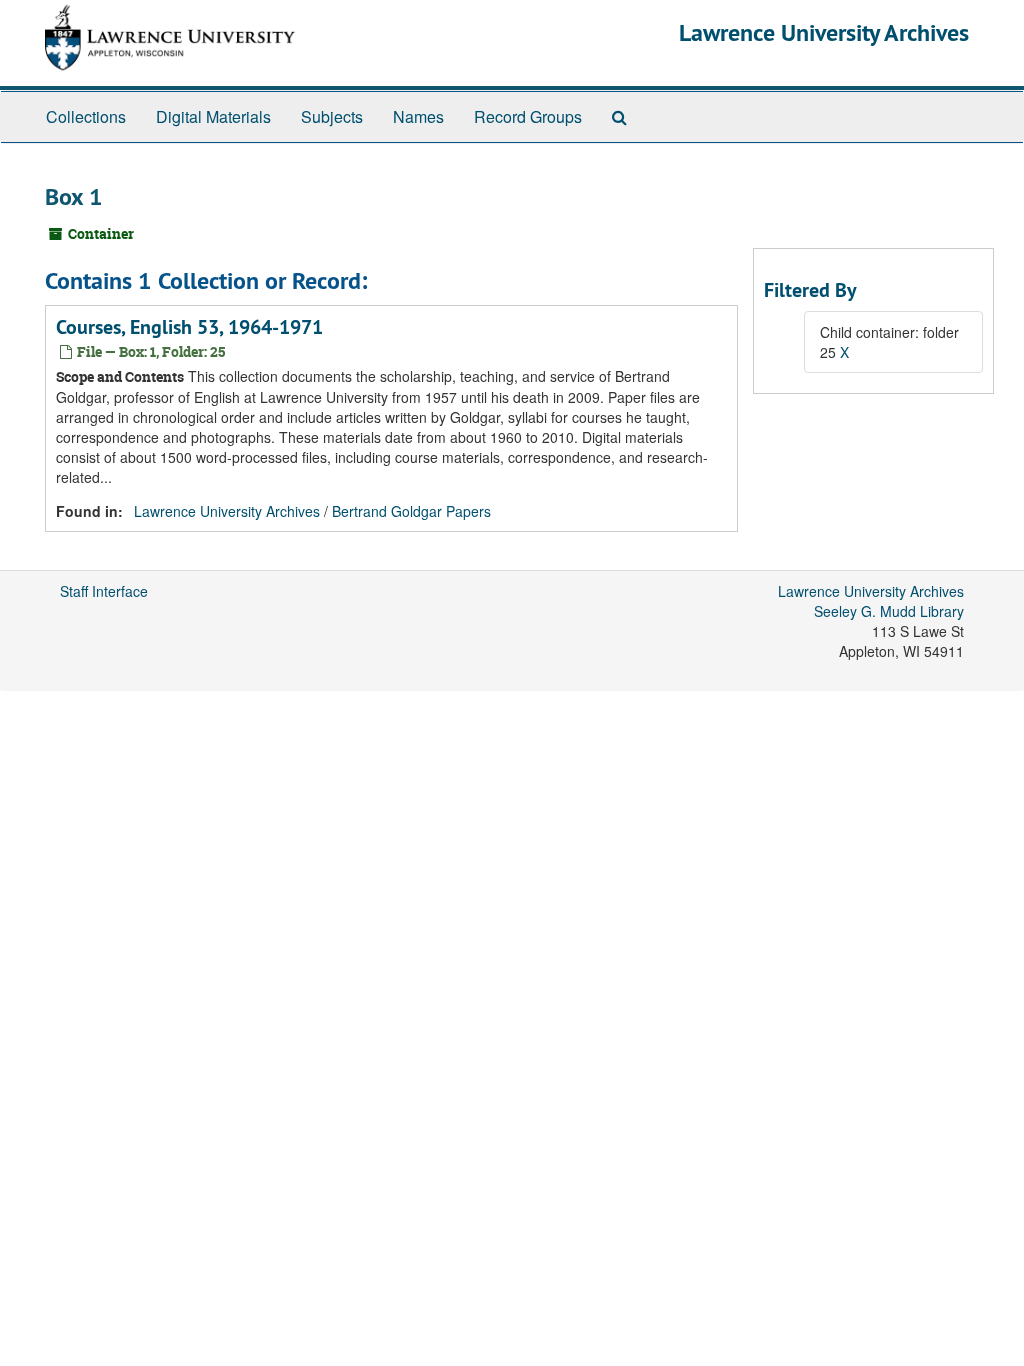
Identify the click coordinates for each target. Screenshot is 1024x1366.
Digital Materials (213, 116)
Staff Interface (104, 591)
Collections (86, 116)
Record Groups (528, 116)
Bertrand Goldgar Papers (411, 511)
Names (418, 116)
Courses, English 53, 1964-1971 (189, 327)
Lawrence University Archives (824, 32)
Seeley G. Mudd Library (889, 611)
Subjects (332, 116)
